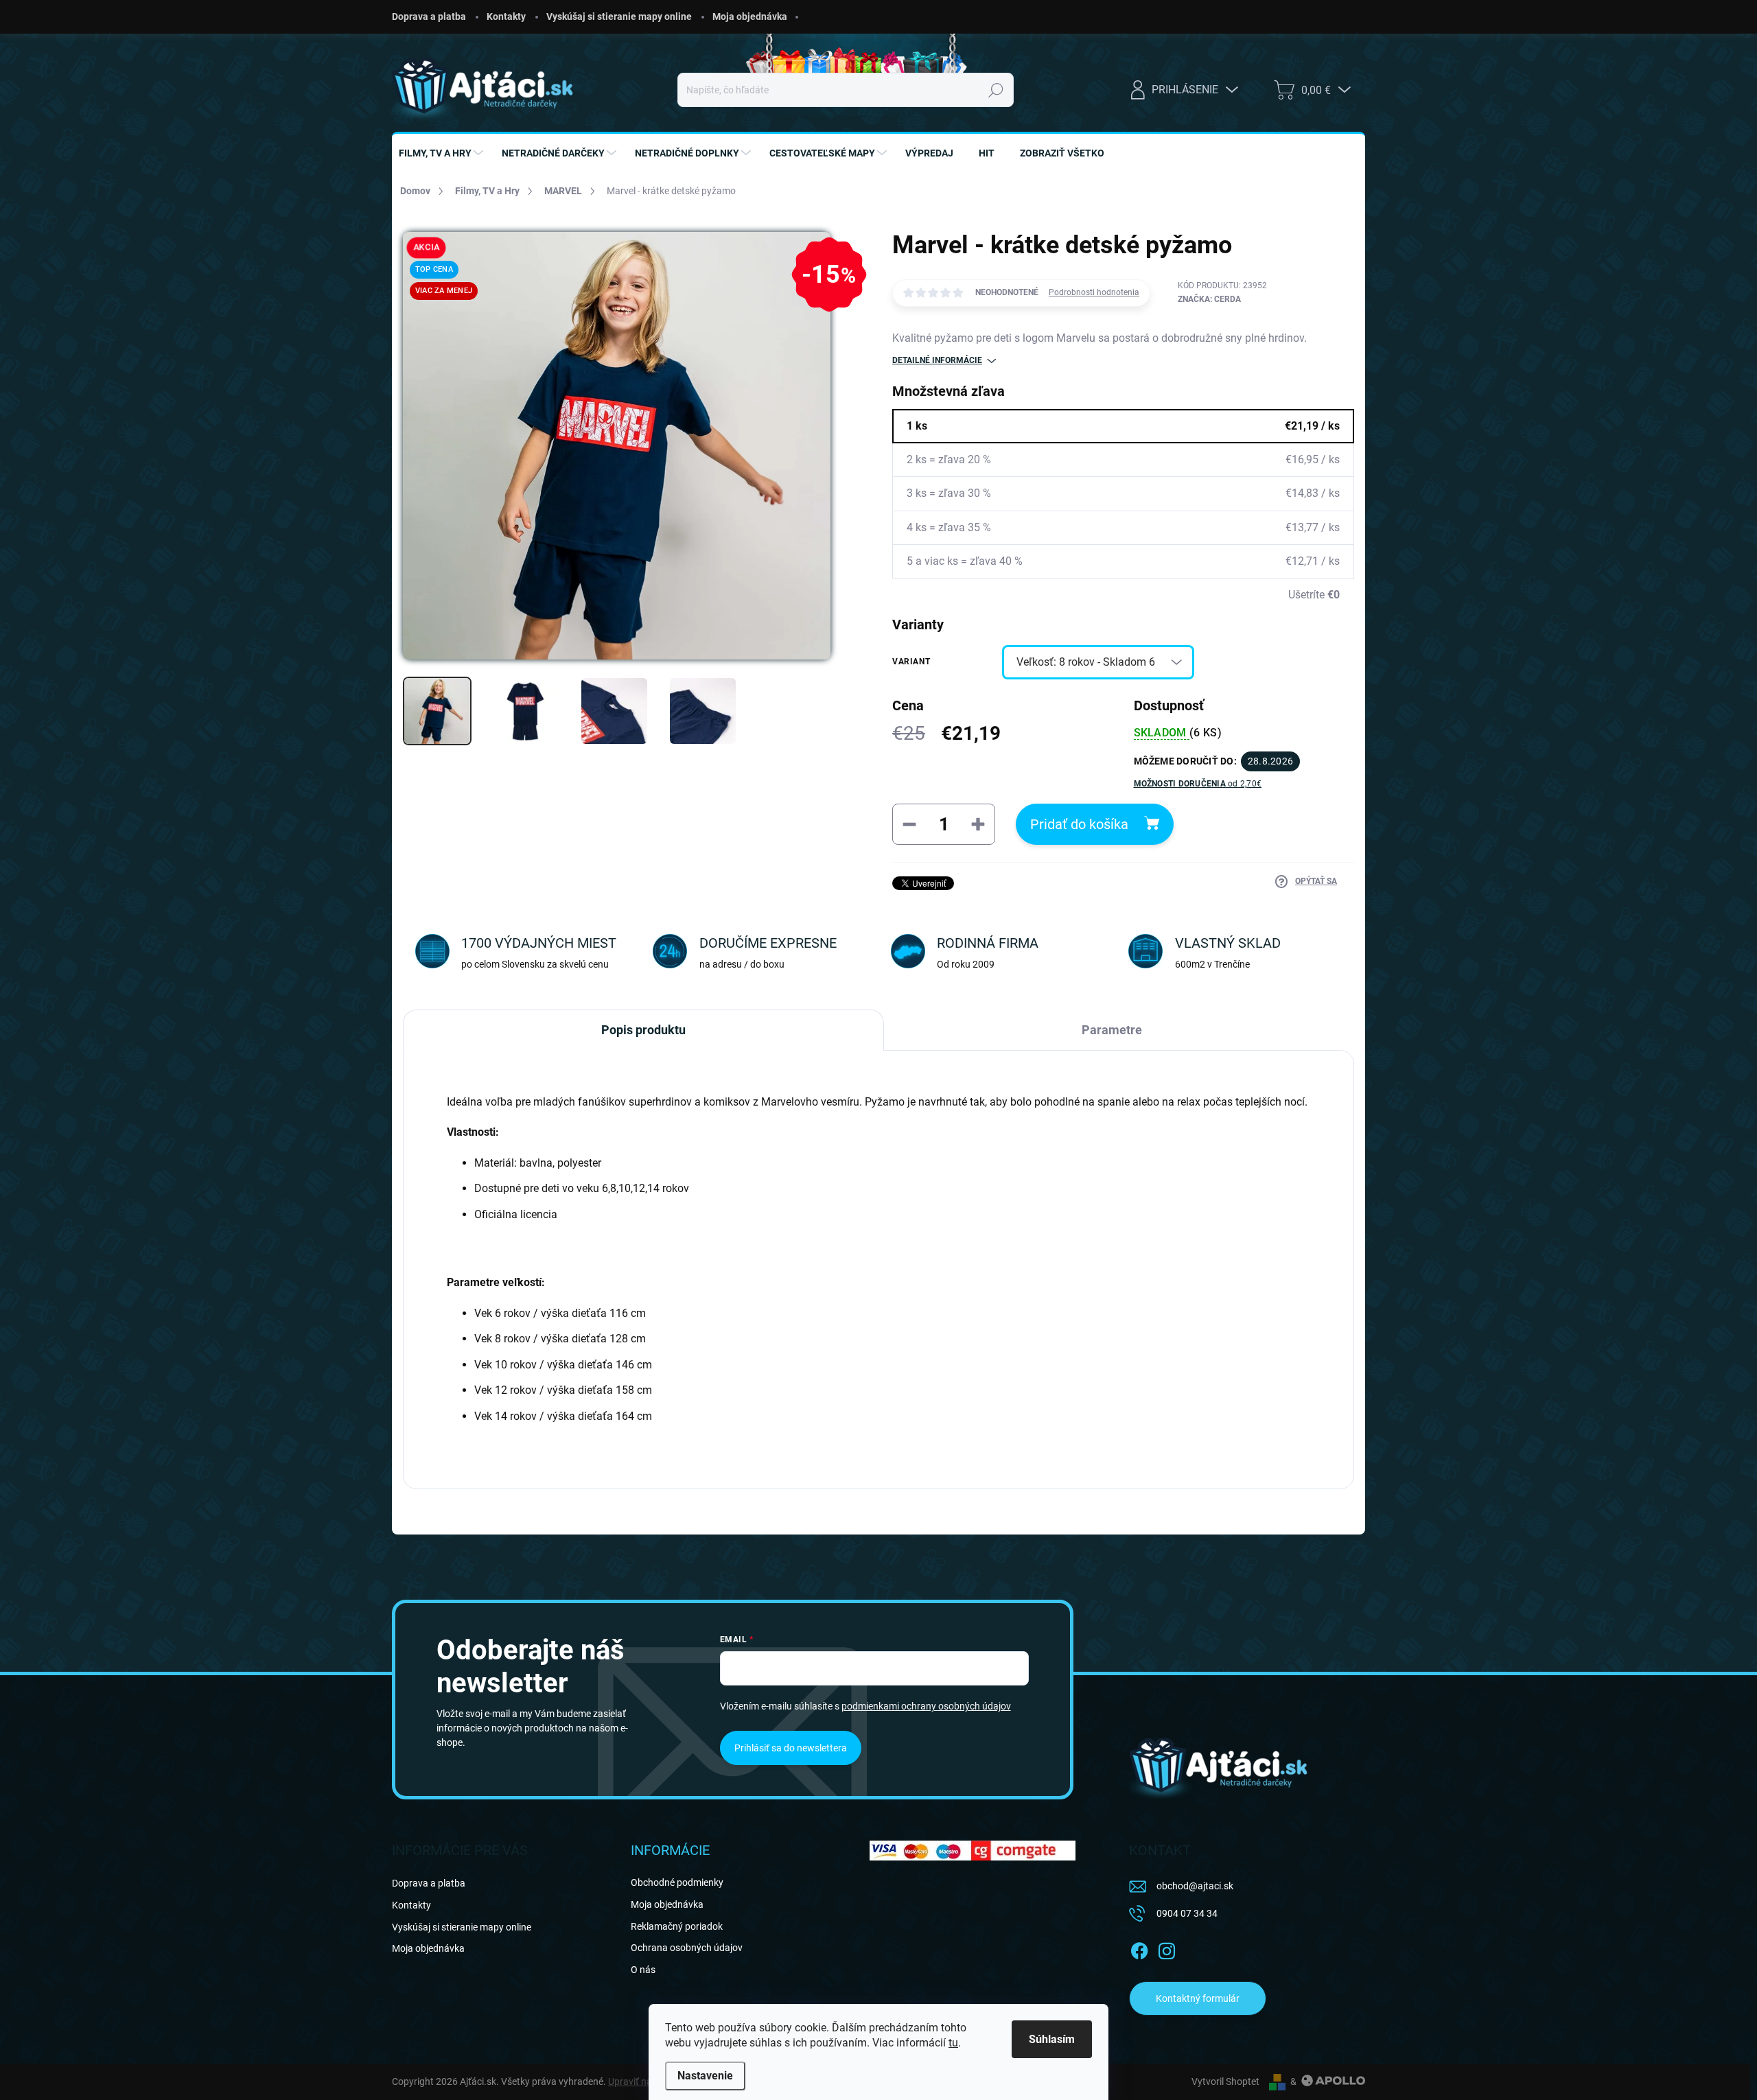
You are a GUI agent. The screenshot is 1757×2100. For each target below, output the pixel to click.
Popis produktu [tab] (643, 1030)
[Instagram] (1167, 1948)
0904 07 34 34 (1187, 1913)
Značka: (1209, 299)
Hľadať (996, 90)
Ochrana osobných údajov (687, 1948)
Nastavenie (705, 2076)
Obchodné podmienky (677, 1882)
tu (953, 2043)
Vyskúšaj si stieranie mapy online (619, 16)
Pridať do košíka (1079, 824)
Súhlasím (1052, 2039)
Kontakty (506, 16)
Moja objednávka (750, 16)
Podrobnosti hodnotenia (1094, 292)
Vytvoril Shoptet (1225, 2081)
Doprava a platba (429, 16)
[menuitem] (443, 153)
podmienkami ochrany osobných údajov (926, 1706)
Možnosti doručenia (1198, 784)
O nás (643, 1970)
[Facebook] (1139, 1948)
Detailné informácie (937, 360)
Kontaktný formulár (1198, 1998)
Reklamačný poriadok (677, 1926)
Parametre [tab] (1112, 1030)
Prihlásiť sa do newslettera (791, 1748)
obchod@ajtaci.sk (1195, 1886)
